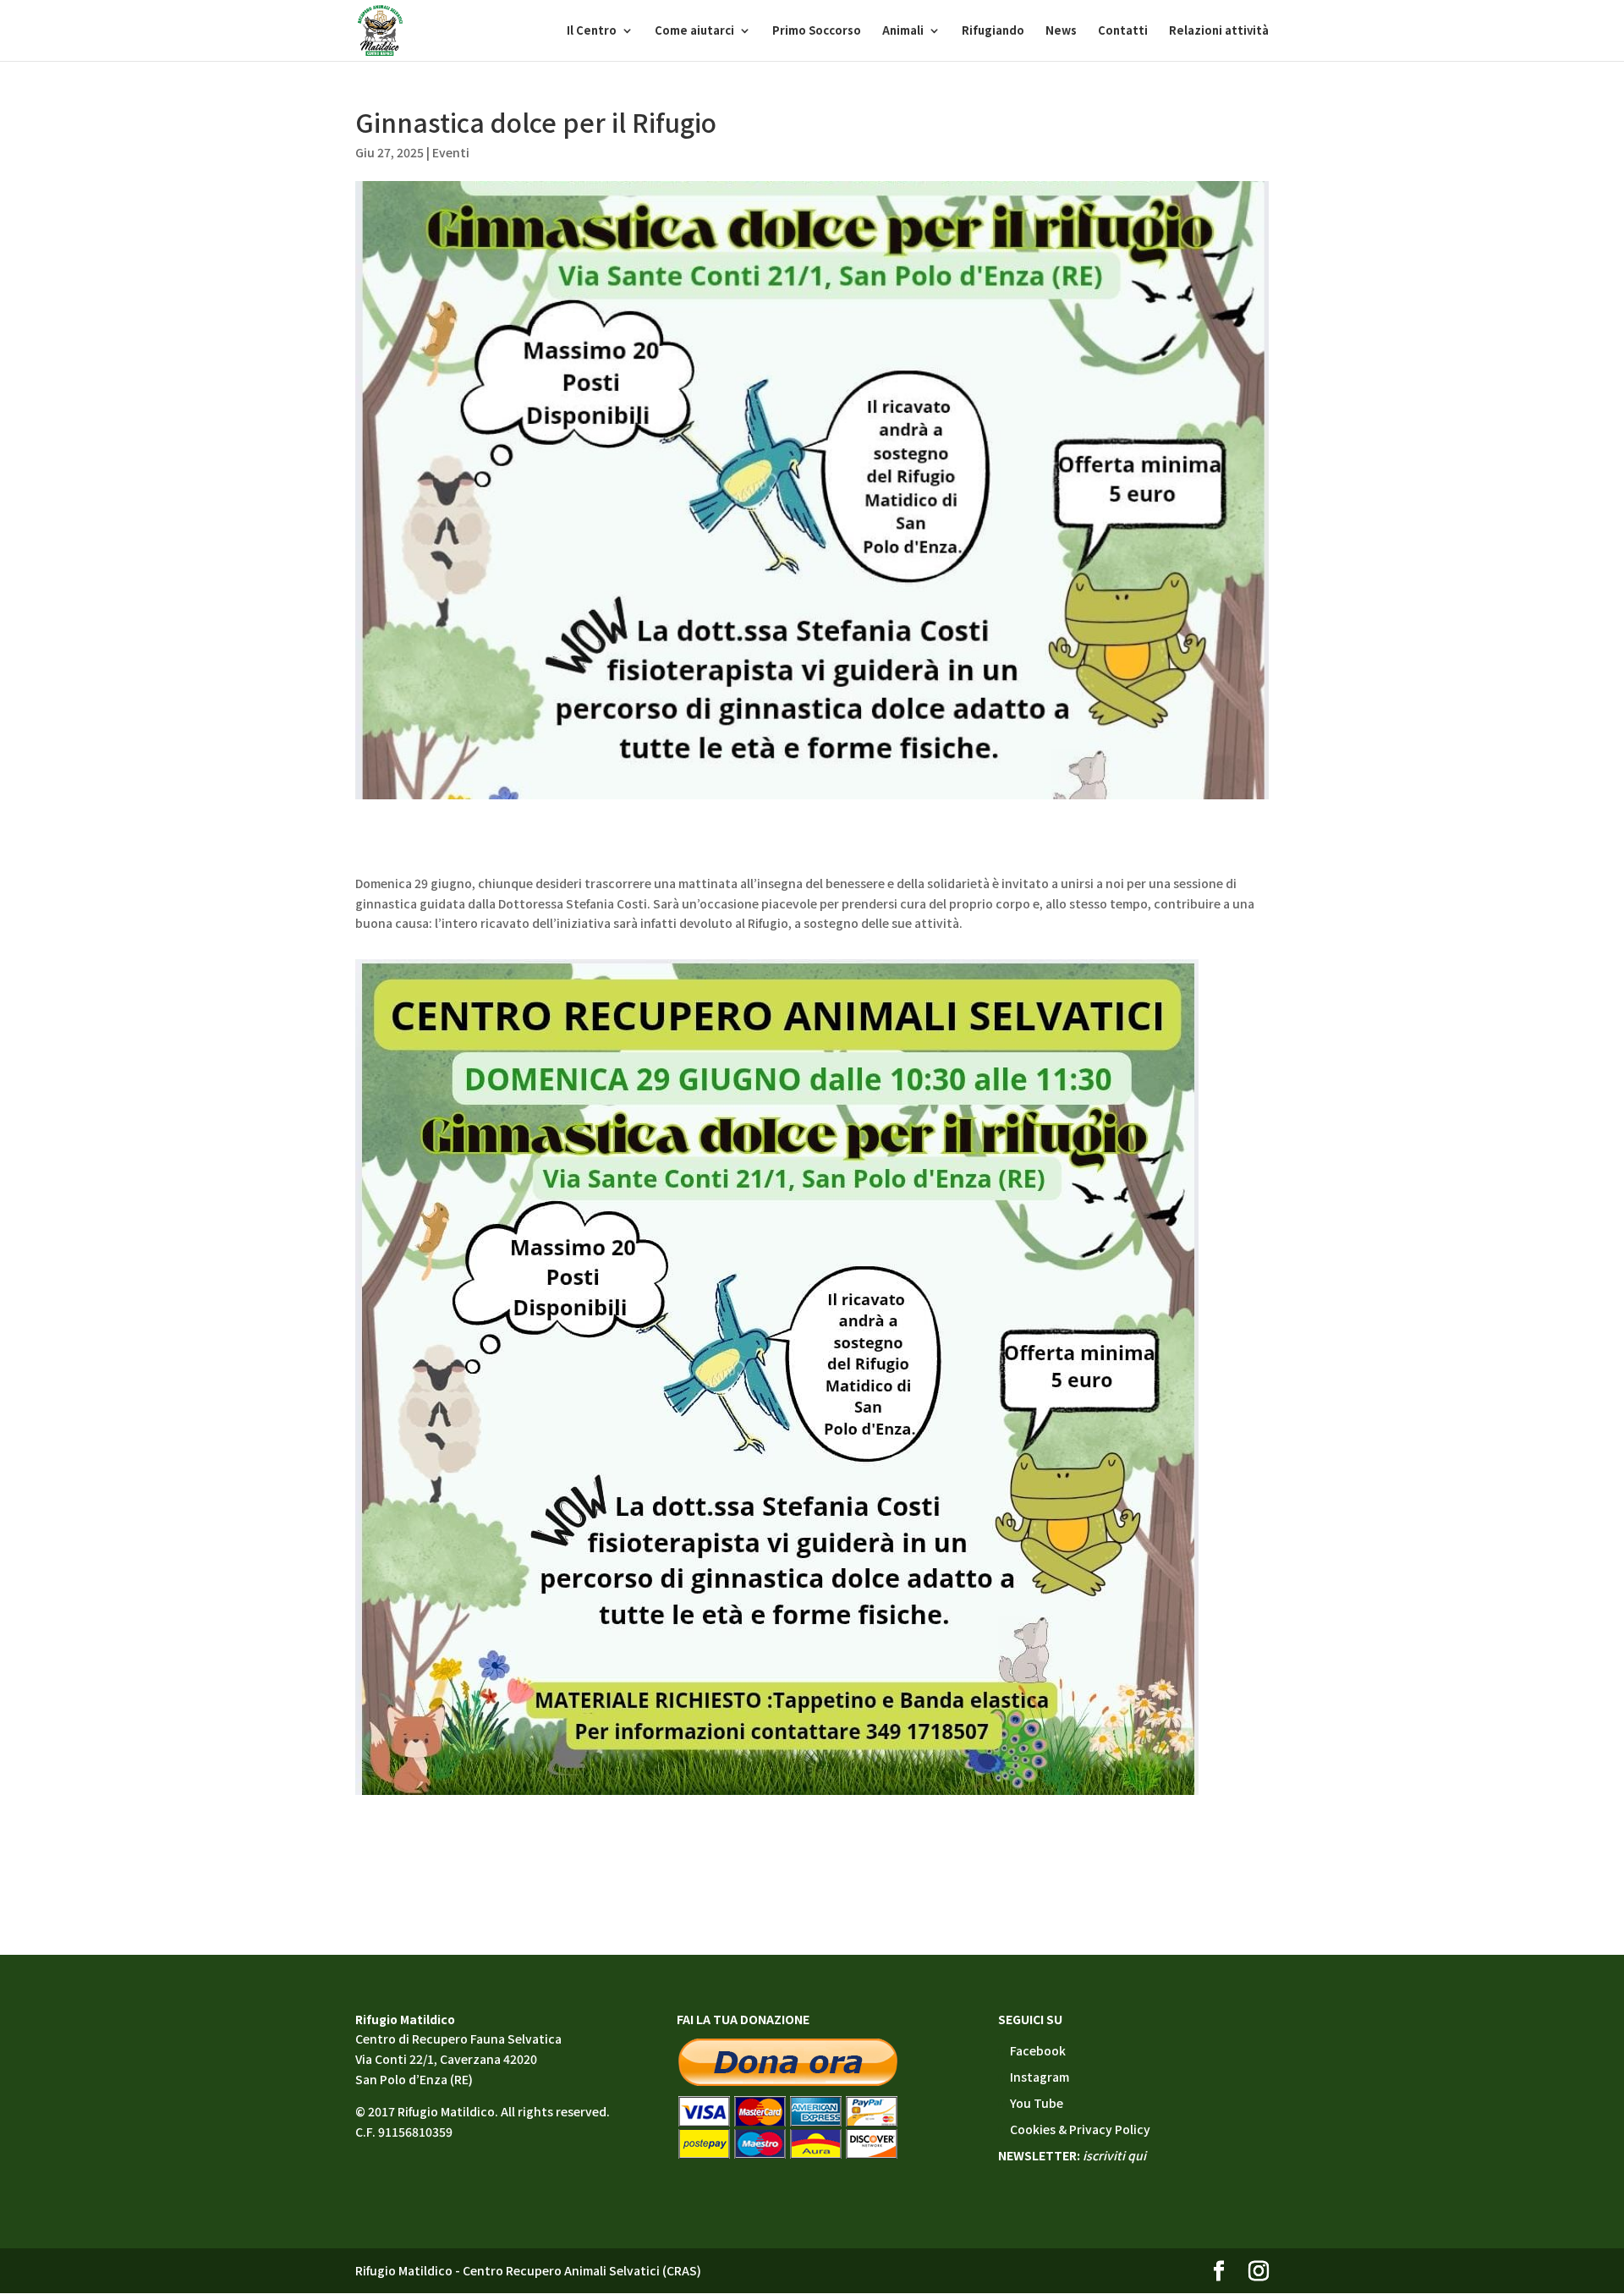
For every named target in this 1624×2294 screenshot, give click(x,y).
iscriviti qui (1114, 2155)
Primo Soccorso (817, 31)
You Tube (1037, 2103)
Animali (903, 31)
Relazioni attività (1219, 31)
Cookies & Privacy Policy (1080, 2129)
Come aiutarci (694, 31)
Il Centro (592, 31)
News (1061, 31)
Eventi (451, 152)
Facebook (1038, 2050)
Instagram (1040, 2077)
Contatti (1123, 31)
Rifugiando (993, 31)
